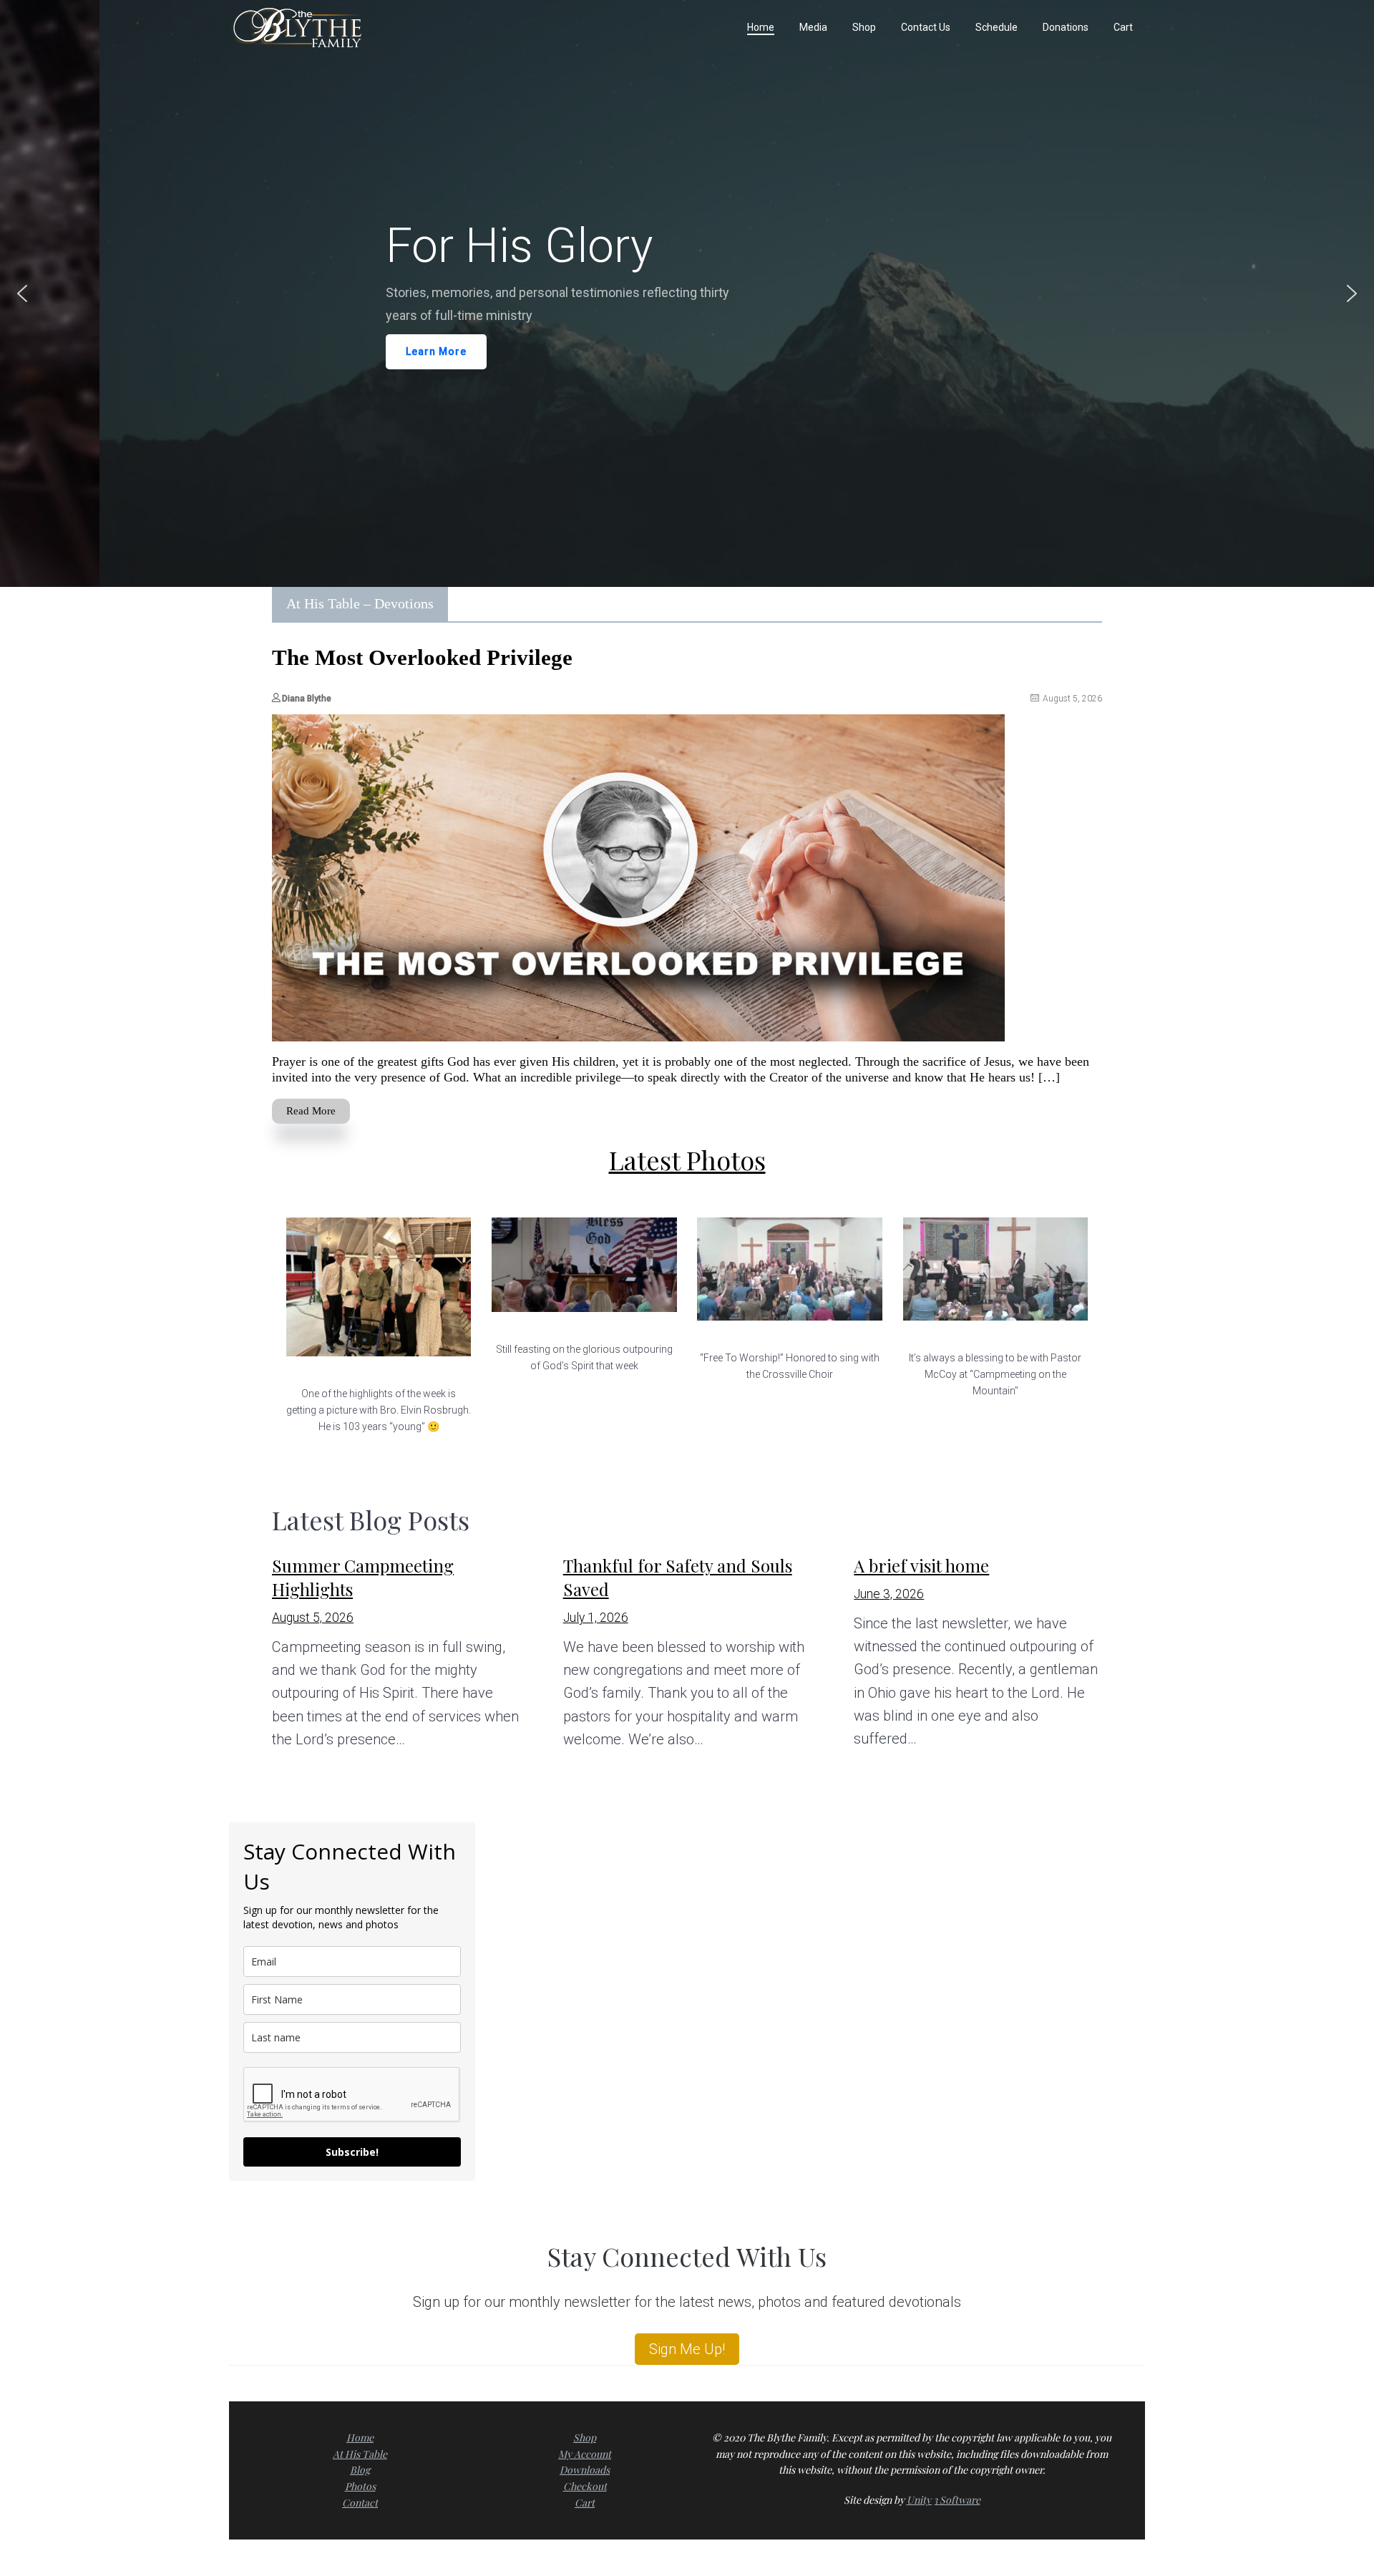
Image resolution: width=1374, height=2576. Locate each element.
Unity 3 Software (944, 2500)
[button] (22, 293)
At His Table (360, 2454)
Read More (311, 1111)
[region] (687, 293)
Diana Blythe (307, 699)
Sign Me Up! (687, 2349)
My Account (585, 2454)
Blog (360, 2470)
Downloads (585, 2470)
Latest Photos (687, 1160)
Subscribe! (352, 2152)
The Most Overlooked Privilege (422, 657)
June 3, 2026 (889, 1594)
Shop (585, 2438)
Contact (360, 2503)
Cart (585, 2503)
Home (360, 2438)
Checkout (585, 2486)
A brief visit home (921, 1565)
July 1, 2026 (596, 1618)
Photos (360, 2486)
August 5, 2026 (313, 1618)
